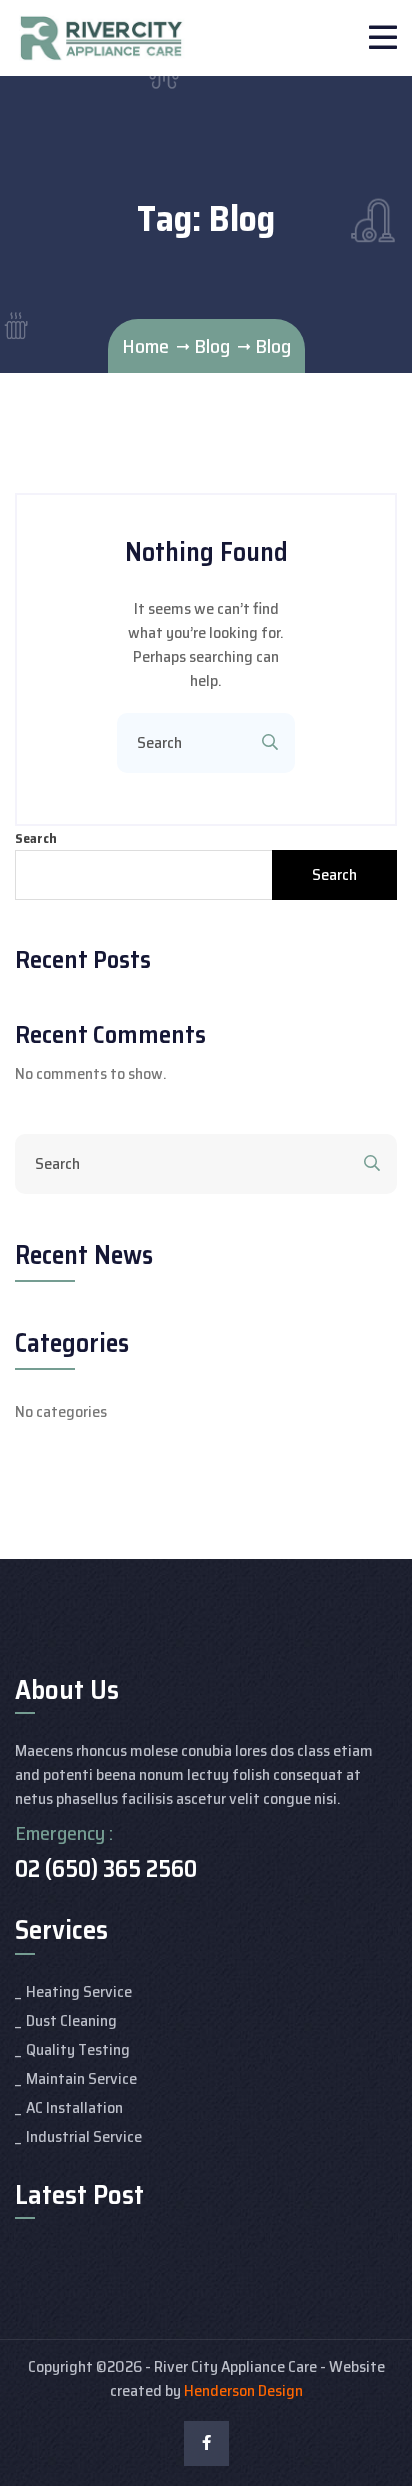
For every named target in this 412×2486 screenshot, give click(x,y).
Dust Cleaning (71, 2020)
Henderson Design (243, 2390)
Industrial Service (84, 2136)
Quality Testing (78, 2049)
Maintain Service (81, 2078)
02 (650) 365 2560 (106, 1869)
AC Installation (74, 2107)
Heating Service (79, 1991)
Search (36, 838)
